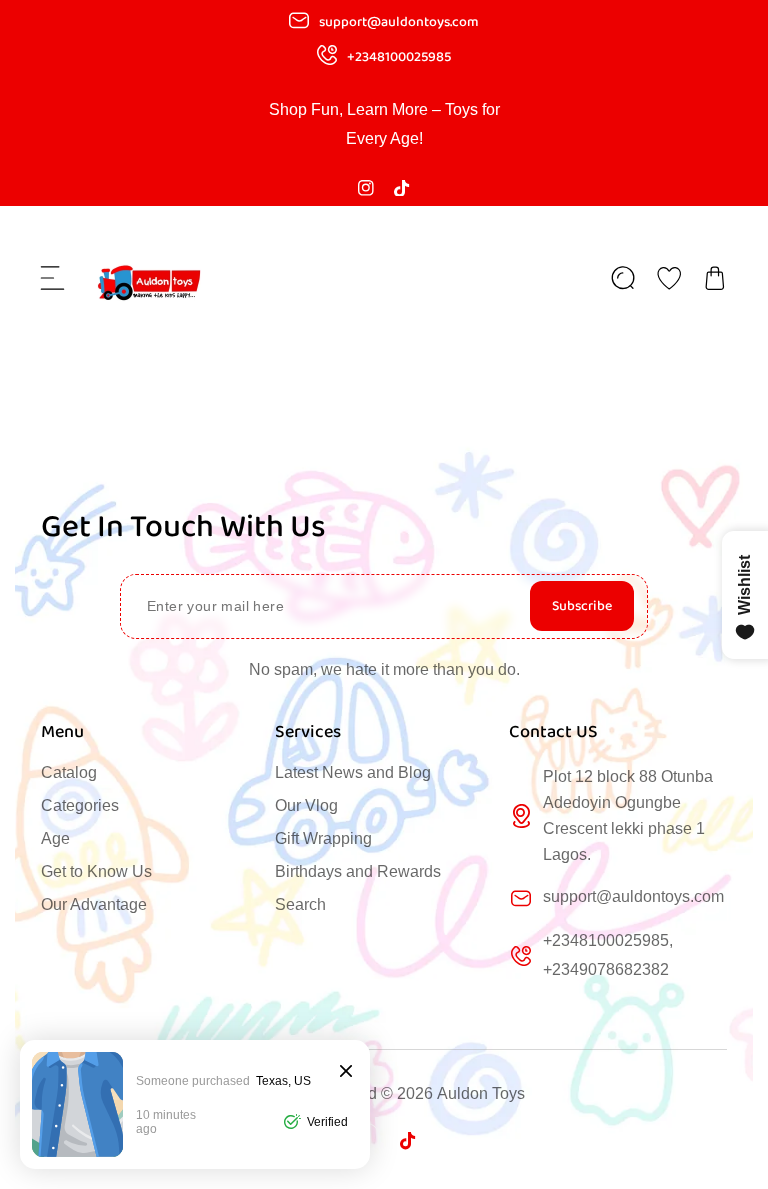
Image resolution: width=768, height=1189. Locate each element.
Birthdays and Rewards (358, 871)
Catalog (69, 772)
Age (55, 838)
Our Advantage (94, 904)
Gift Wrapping (323, 838)
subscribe (582, 606)
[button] (53, 278)
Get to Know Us (96, 871)
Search (300, 904)
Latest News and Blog (353, 772)
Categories (80, 805)
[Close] (346, 1072)
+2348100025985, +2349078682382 (608, 955)
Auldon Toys (481, 1093)
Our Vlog (306, 805)
